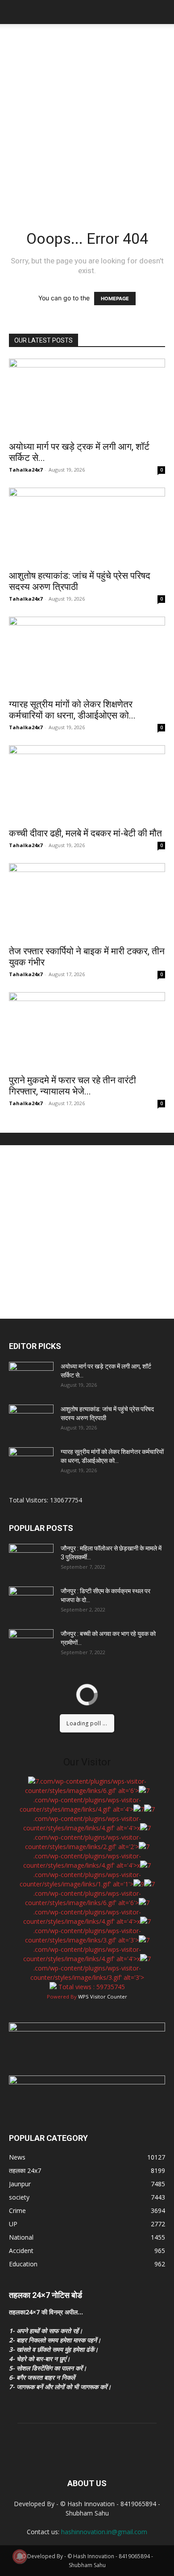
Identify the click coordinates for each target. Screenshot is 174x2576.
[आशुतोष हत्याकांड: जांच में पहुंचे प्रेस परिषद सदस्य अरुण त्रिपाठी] (87, 526)
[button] (15, 12)
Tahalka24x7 (26, 470)
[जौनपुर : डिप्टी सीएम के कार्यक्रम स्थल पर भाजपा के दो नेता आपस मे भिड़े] (31, 1602)
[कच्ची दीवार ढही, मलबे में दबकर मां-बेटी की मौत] (87, 784)
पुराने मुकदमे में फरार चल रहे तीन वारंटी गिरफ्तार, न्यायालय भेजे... (72, 1086)
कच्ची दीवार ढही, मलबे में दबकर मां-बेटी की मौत (85, 833)
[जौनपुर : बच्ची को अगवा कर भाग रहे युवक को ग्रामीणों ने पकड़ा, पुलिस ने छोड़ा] (31, 1645)
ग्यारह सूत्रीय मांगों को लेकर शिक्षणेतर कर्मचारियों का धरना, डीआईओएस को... (72, 710)
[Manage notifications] (20, 2556)
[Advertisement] (87, 115)
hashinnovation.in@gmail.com (104, 2532)
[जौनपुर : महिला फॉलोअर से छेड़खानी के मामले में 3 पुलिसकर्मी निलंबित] (31, 1559)
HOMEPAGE (115, 299)
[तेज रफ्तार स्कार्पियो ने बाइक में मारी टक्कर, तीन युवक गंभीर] (87, 902)
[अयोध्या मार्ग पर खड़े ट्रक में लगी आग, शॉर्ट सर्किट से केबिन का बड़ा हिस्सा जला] (87, 397)
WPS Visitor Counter (103, 1997)
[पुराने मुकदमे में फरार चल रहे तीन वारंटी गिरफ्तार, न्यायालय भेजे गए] (87, 1031)
